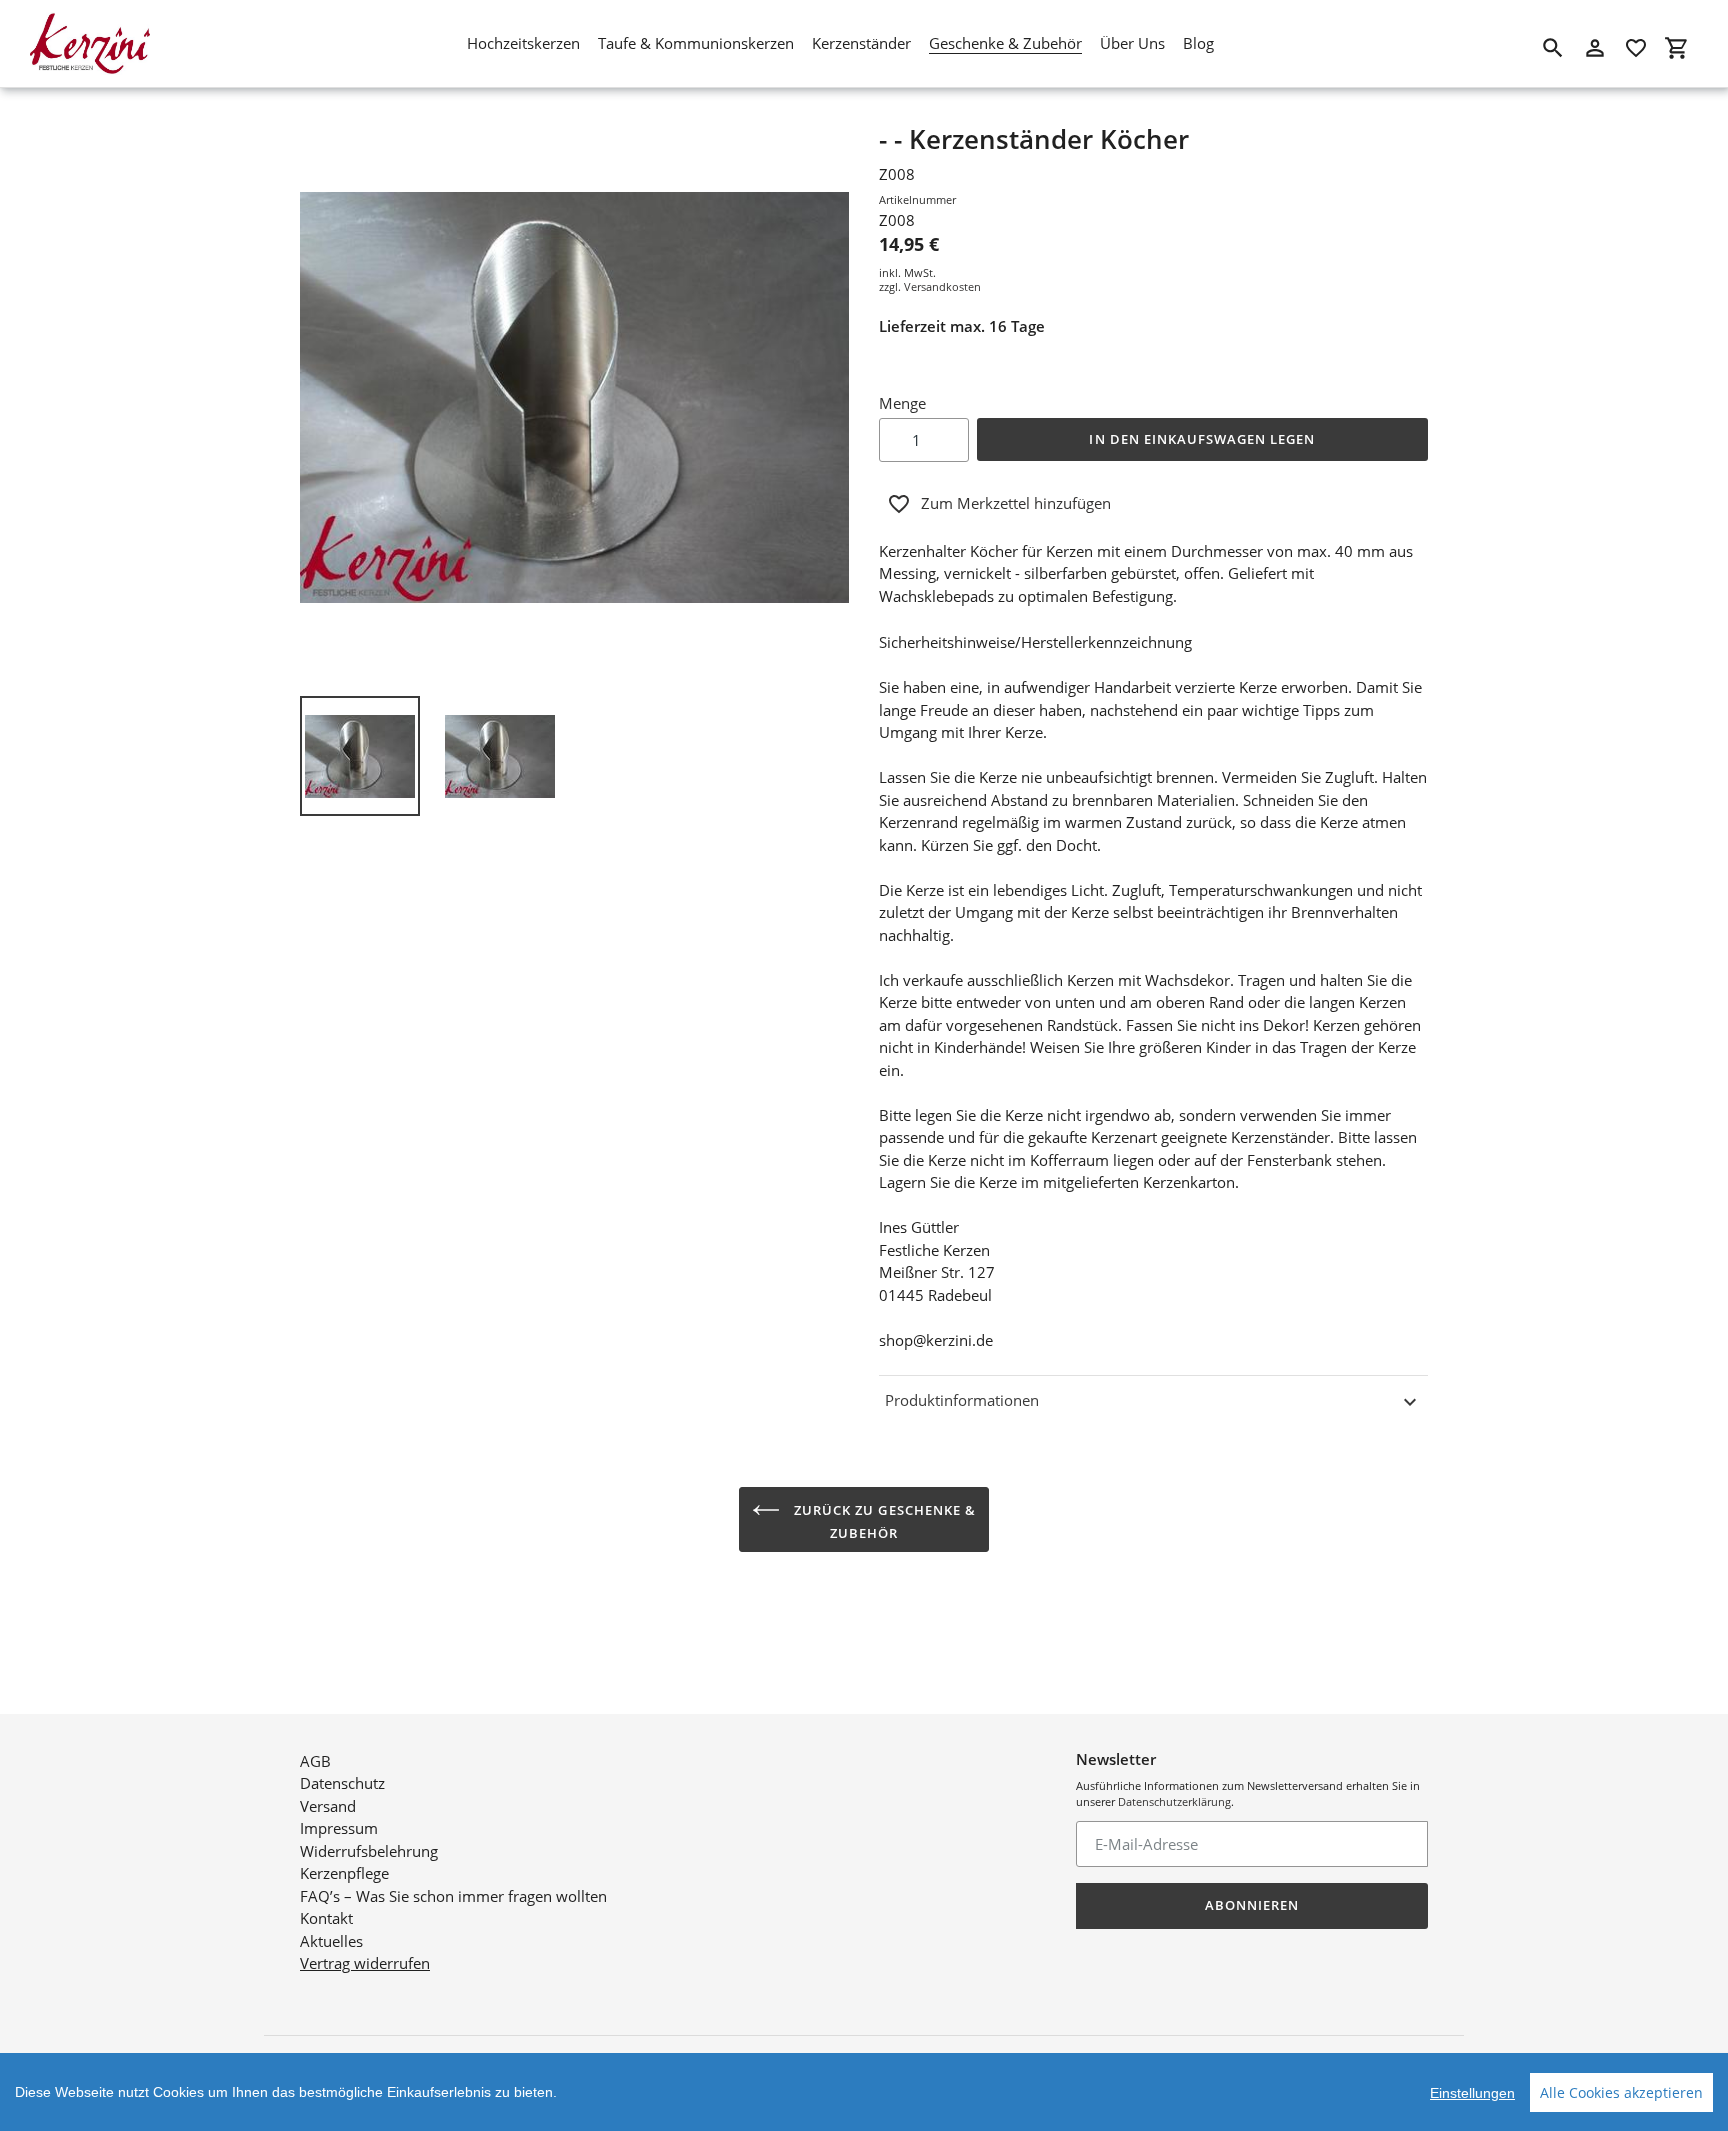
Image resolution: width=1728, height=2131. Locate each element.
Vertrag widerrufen (365, 1963)
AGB (315, 1761)
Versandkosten (942, 286)
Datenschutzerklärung (1174, 1801)
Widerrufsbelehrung (369, 1851)
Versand (328, 1806)
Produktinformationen (962, 1400)
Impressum (339, 1828)
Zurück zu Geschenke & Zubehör (883, 1521)
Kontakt (326, 1918)
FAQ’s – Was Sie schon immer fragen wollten (453, 1896)
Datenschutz (342, 1783)
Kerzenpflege (344, 1873)
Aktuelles (331, 1941)
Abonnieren (1252, 1905)
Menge (902, 403)
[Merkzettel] (1636, 48)
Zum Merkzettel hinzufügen (1016, 503)
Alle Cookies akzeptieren (1621, 2092)
